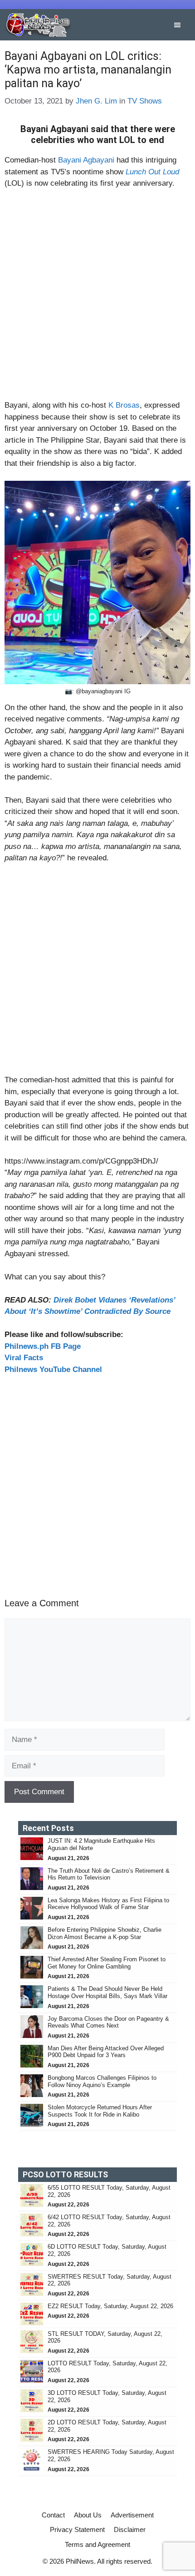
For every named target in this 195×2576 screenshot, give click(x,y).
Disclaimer (130, 2529)
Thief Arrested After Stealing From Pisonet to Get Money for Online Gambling (107, 1963)
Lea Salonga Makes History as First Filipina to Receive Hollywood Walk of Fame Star (108, 1904)
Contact (53, 2515)
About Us (88, 2515)
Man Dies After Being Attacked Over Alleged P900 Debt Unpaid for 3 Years (106, 2052)
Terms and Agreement (97, 2544)
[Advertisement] (97, 298)
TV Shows (145, 101)
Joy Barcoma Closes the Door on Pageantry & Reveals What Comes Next (108, 2022)
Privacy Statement (77, 2529)
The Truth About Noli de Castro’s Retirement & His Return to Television (109, 1874)
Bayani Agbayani (86, 160)
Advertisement (132, 2515)
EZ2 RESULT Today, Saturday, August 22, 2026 (110, 2306)
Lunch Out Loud (152, 172)
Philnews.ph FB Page (43, 1346)
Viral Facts (24, 1358)
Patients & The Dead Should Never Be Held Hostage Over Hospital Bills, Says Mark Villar (107, 1992)
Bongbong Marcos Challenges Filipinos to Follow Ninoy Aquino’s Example (102, 2081)
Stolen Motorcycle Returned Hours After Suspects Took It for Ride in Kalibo (100, 2111)
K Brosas (124, 405)
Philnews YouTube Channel (53, 1369)
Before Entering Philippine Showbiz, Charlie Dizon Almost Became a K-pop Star (105, 1933)
